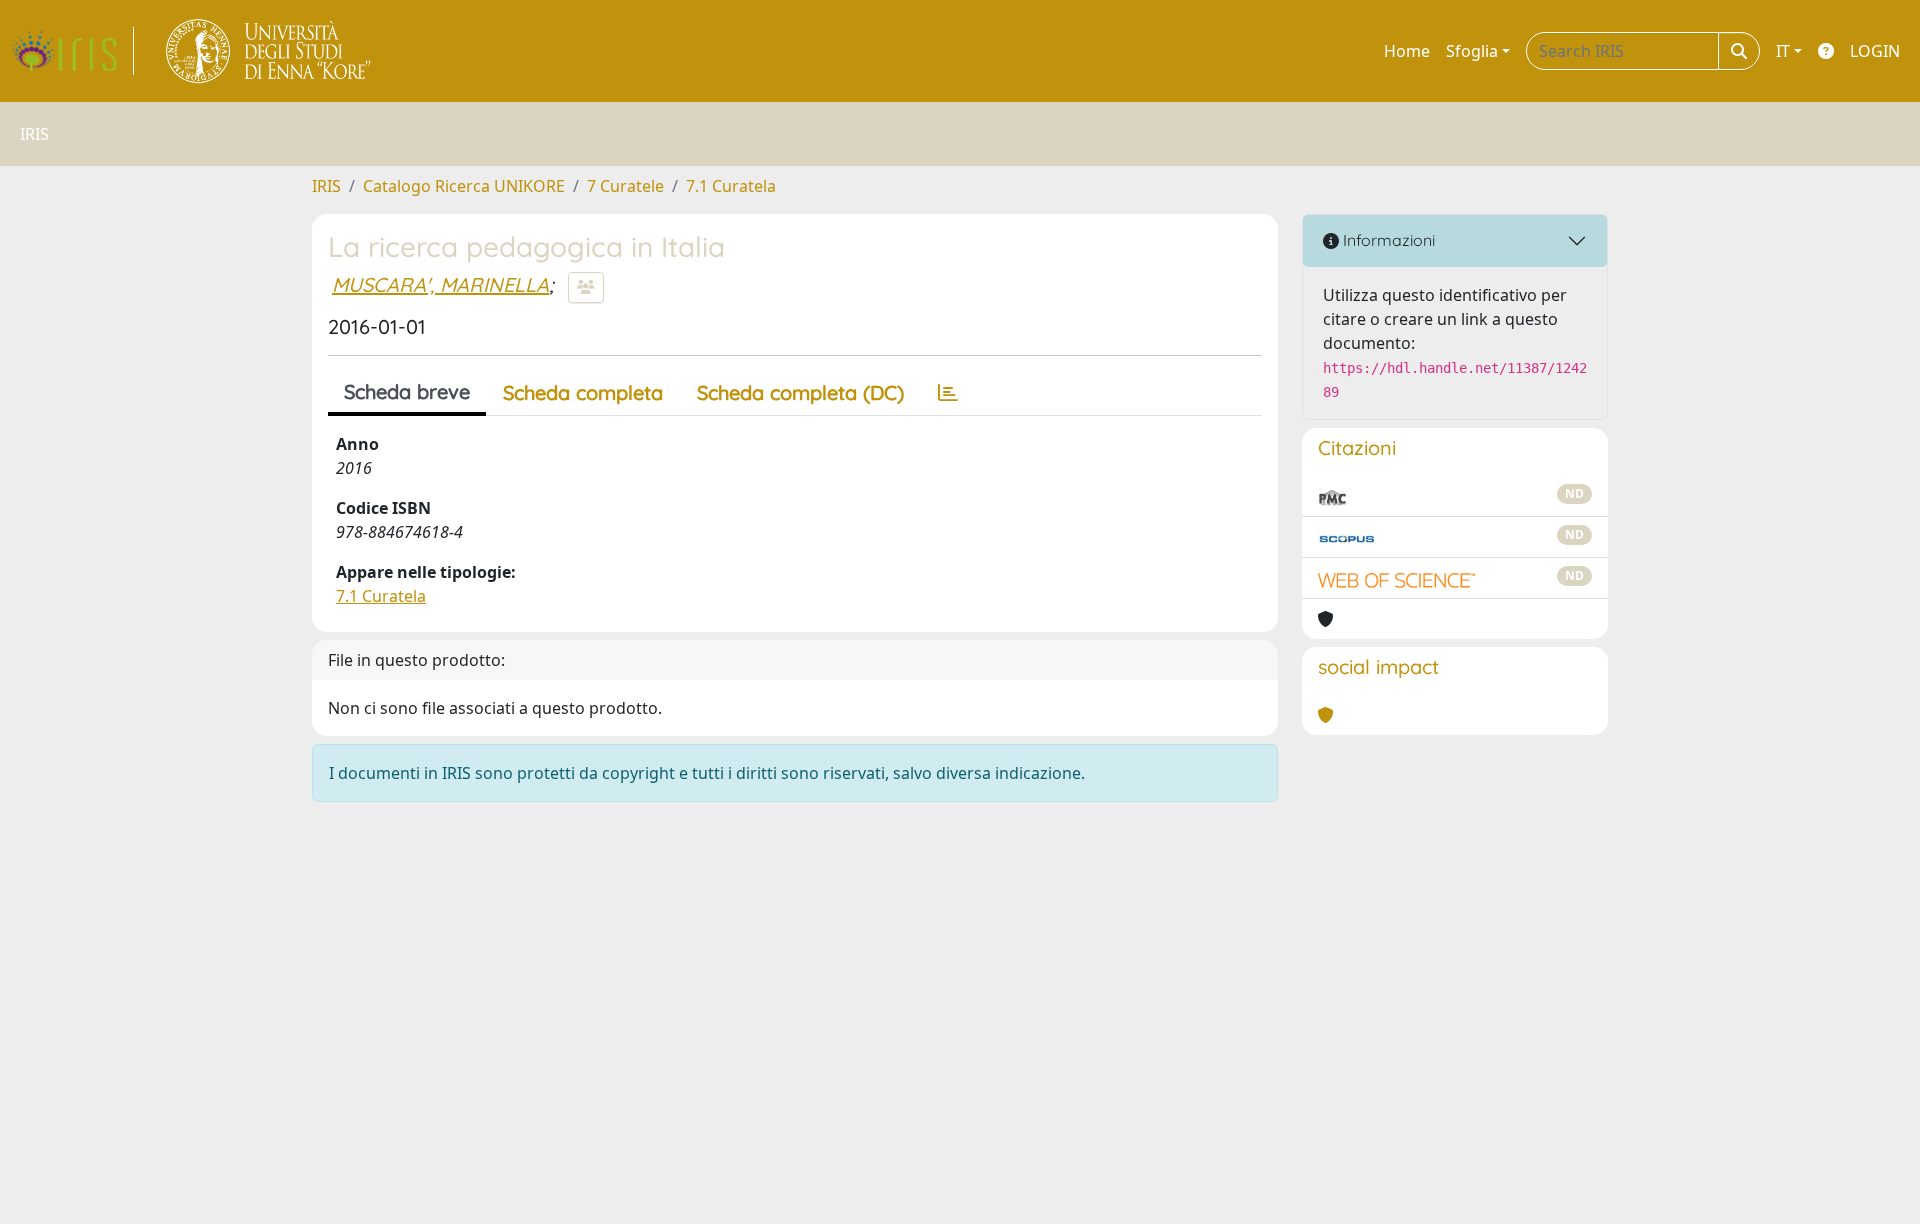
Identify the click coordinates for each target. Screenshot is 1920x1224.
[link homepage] (73, 51)
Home (1407, 51)
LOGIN (1875, 51)
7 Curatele (625, 186)
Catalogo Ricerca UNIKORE (464, 186)
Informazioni (1387, 240)
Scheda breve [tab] (407, 391)
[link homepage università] (269, 51)
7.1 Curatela (731, 186)
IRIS (326, 186)
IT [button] (1783, 51)
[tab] (948, 393)
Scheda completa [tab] (583, 392)
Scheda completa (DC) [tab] (800, 392)
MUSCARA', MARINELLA (440, 284)
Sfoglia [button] (1472, 51)
